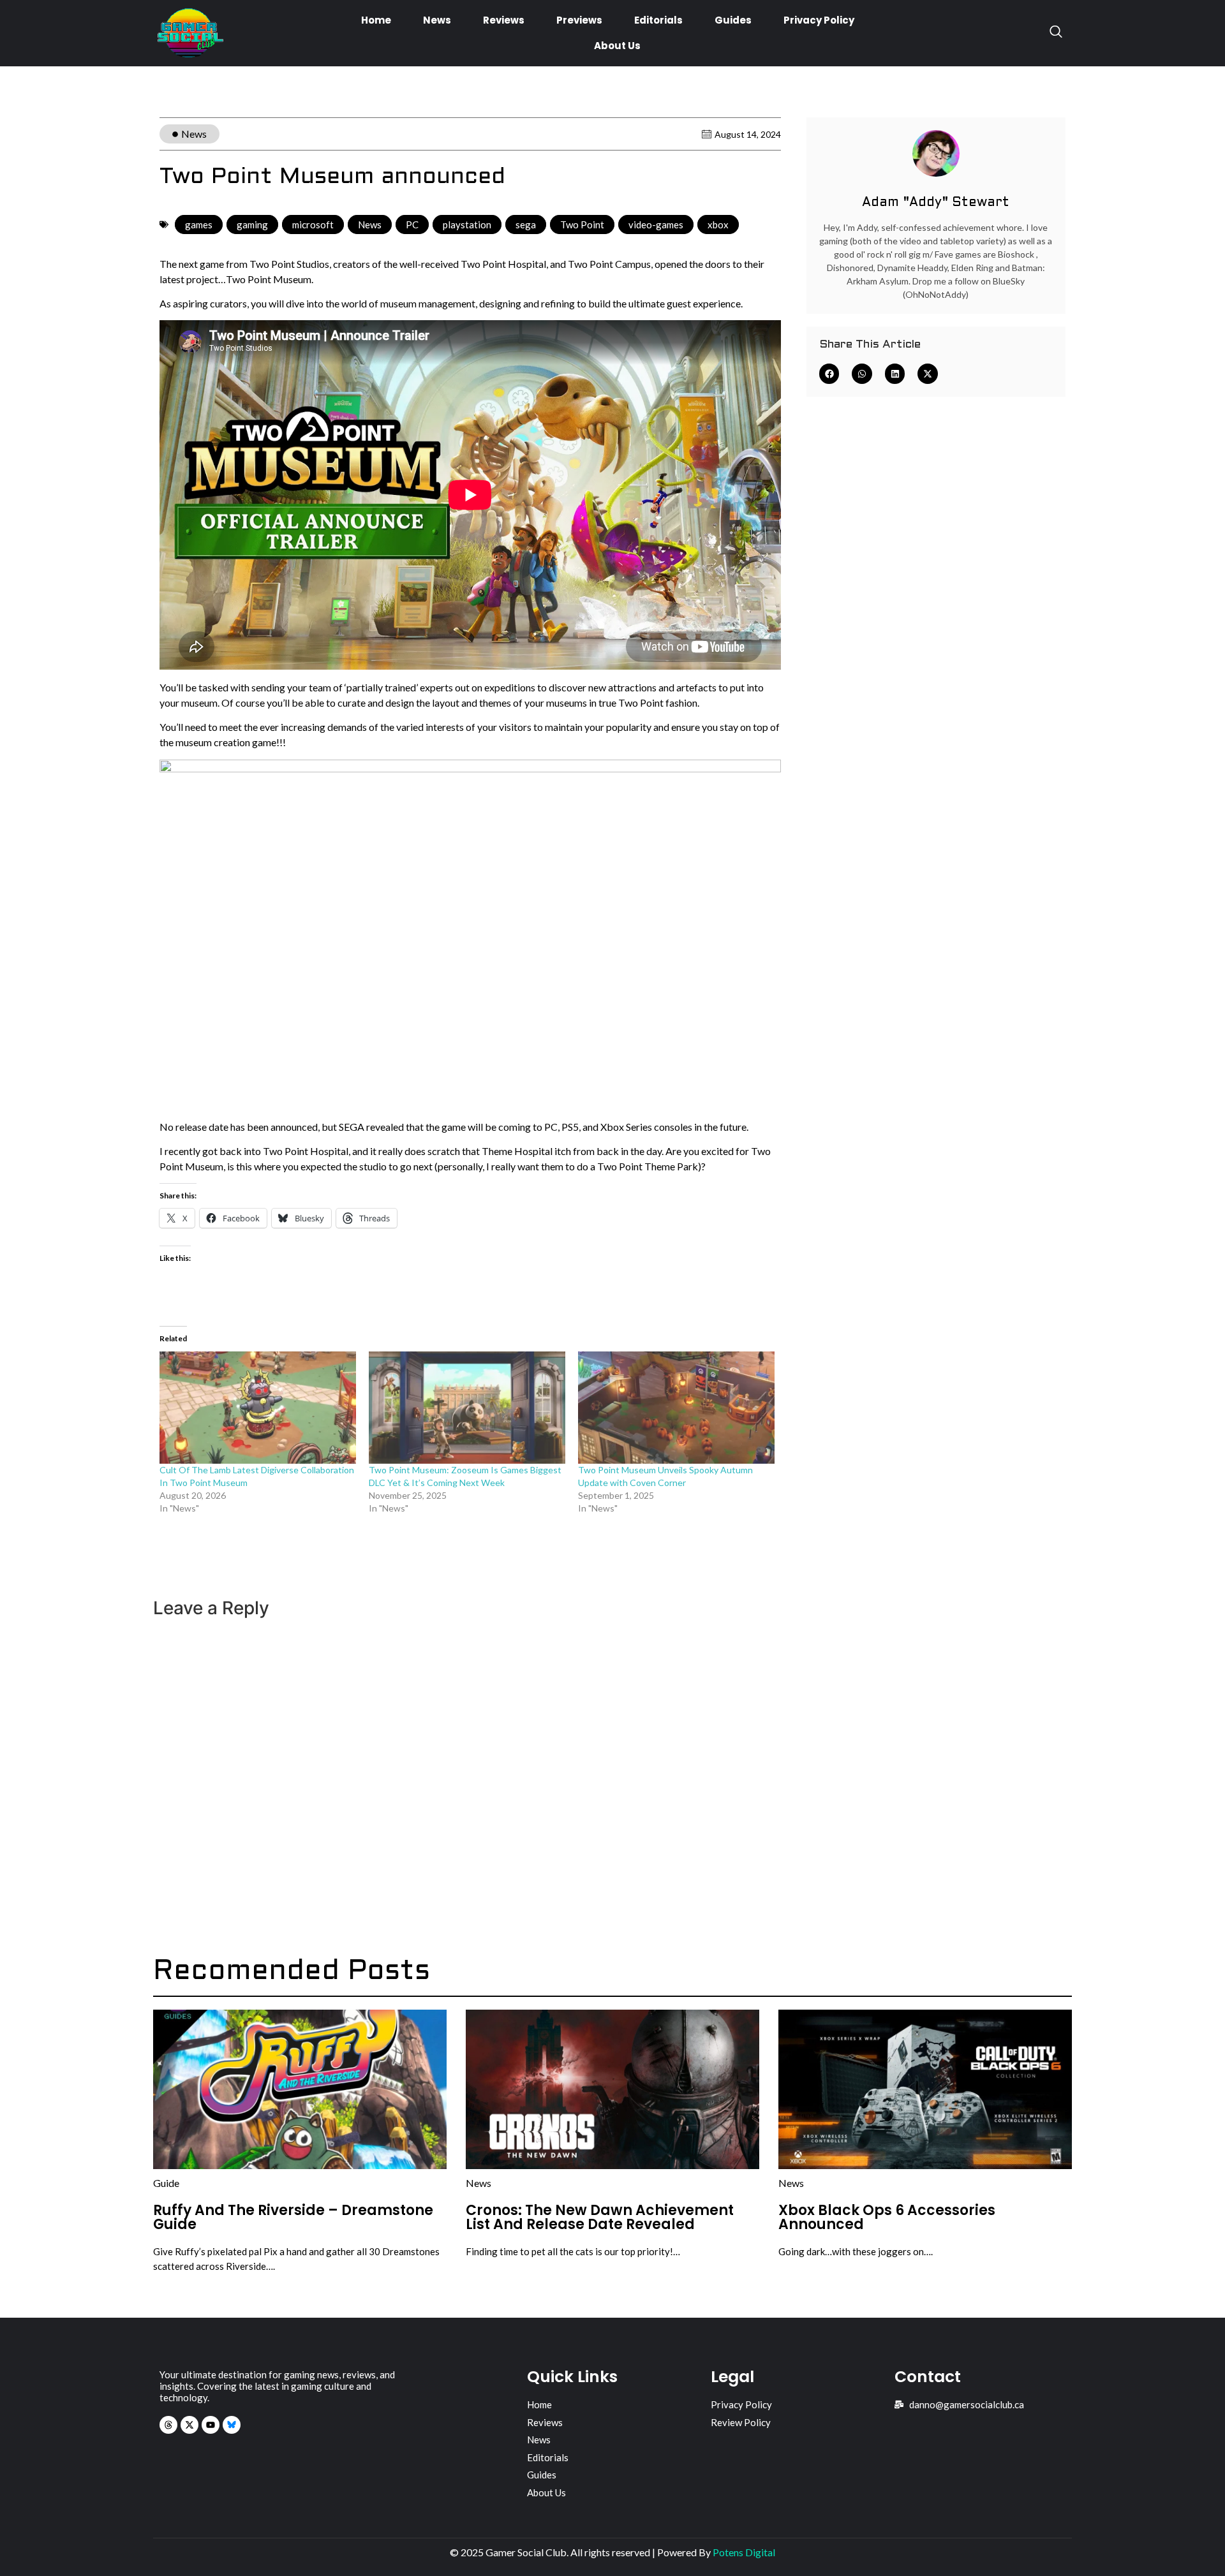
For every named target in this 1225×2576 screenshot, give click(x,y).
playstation (467, 224)
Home (376, 20)
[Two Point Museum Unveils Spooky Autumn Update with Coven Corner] (676, 1408)
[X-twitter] (189, 2425)
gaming (252, 224)
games (199, 224)
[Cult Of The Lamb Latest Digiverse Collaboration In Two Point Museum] (258, 1408)
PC (412, 224)
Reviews (504, 20)
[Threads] (168, 2425)
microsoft (313, 224)
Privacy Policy (819, 20)
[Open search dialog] (1056, 33)
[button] (829, 374)
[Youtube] (211, 2425)
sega (526, 224)
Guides (733, 20)
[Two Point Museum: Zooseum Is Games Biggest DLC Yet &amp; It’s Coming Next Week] (467, 1408)
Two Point (582, 224)
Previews (579, 20)
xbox (718, 224)
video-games (656, 224)
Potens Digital (744, 2552)
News (437, 20)
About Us (617, 46)
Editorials (658, 20)
